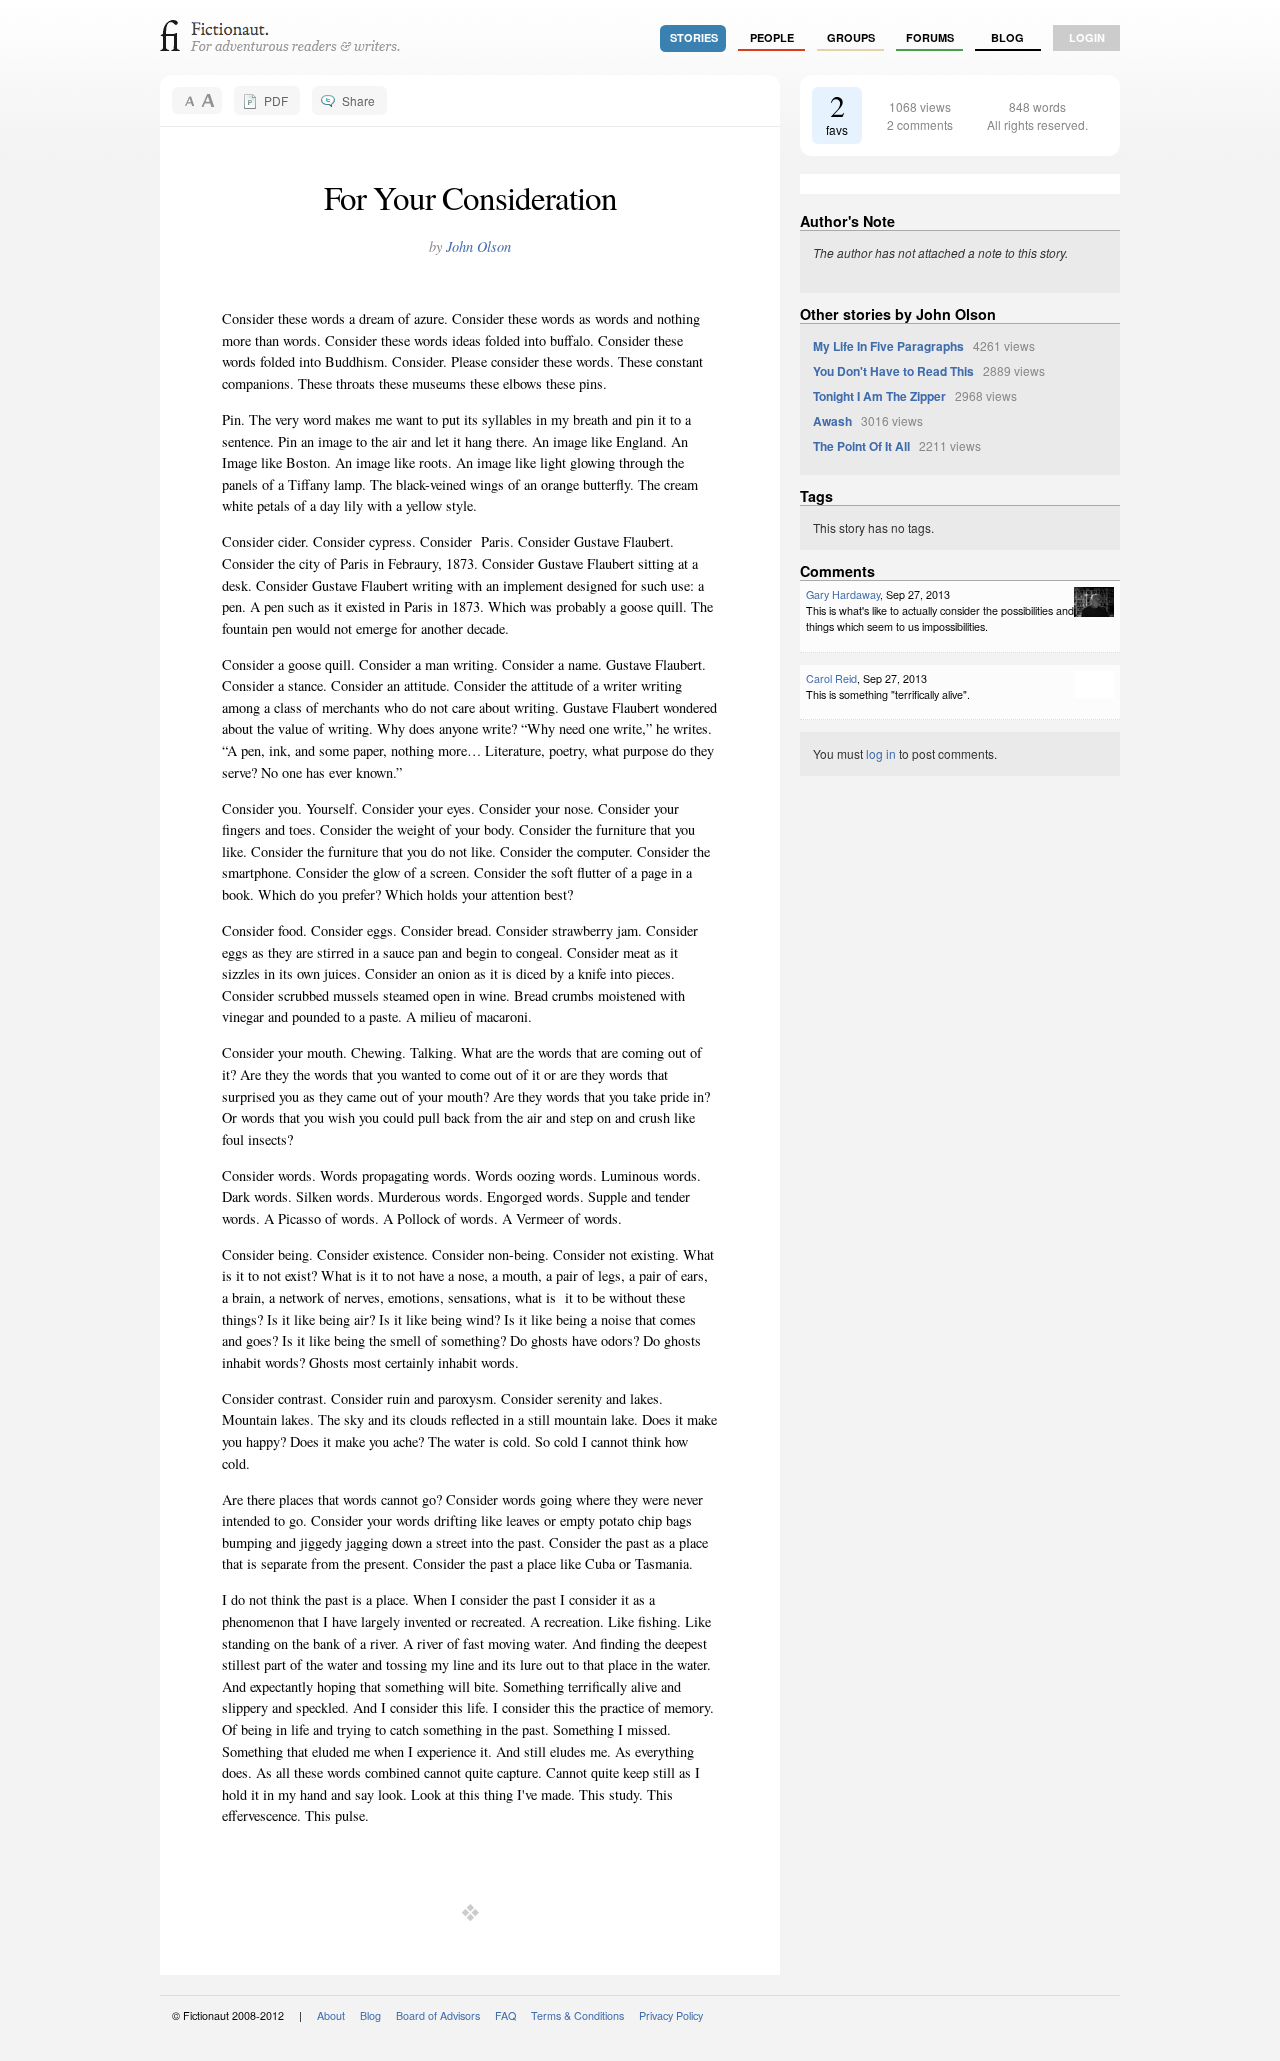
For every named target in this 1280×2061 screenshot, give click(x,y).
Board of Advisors (438, 2015)
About (331, 2015)
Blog (1007, 37)
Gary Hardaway (843, 594)
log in (881, 753)
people (772, 37)
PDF (276, 100)
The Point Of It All (861, 446)
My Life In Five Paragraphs (888, 346)
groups (851, 37)
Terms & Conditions (577, 2015)
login (1087, 37)
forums (930, 37)
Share (358, 100)
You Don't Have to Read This (893, 371)
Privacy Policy (671, 2015)
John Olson (478, 246)
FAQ (505, 2015)
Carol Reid (831, 678)
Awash (832, 421)
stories (694, 37)
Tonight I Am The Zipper (879, 396)
